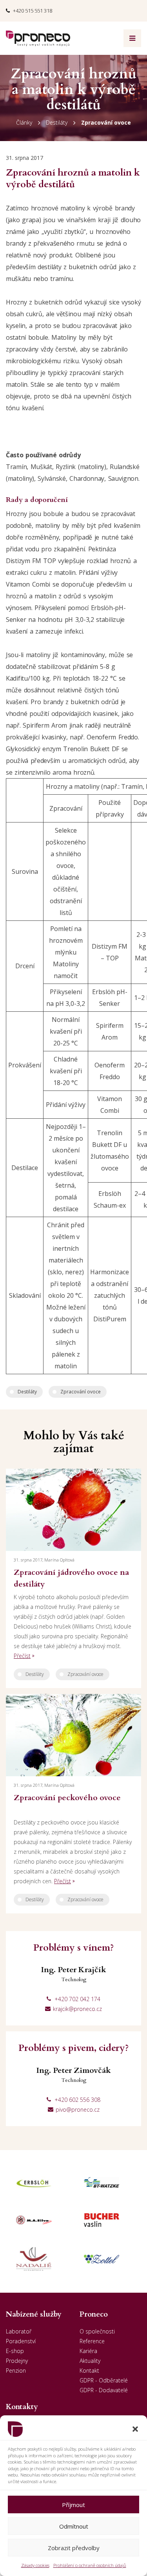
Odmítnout (74, 2526)
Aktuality (90, 2361)
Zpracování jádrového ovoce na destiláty (71, 1578)
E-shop (15, 2351)
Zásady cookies (35, 2565)
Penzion (16, 2370)
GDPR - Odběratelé (104, 2380)
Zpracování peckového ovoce (67, 1798)
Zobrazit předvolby (74, 2548)
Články (24, 122)
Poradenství (21, 2341)
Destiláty (57, 122)
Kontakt (89, 2370)
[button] (135, 2429)
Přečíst (22, 1656)
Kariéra (88, 2351)
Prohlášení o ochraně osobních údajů (90, 2565)
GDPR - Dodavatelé (104, 2390)
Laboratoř (19, 2331)
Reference (92, 2341)
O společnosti (97, 2331)
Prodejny (17, 2361)
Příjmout (73, 2505)
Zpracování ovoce (106, 122)
